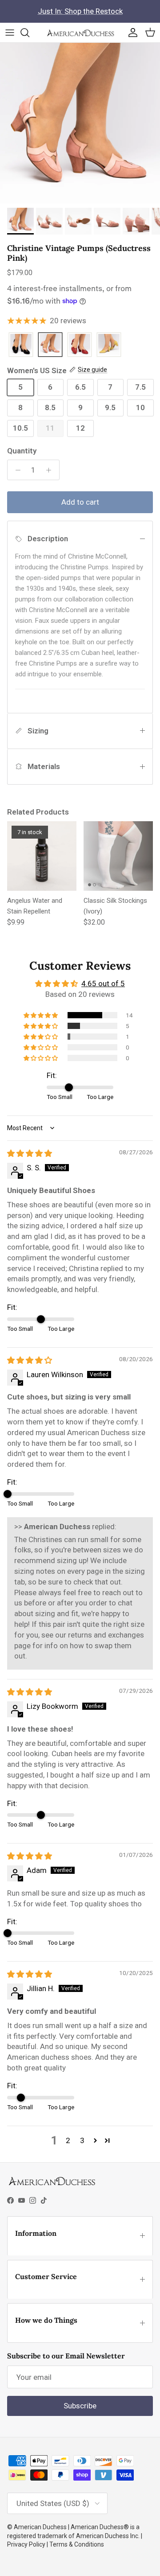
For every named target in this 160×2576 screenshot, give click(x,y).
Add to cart (80, 502)
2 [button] (68, 2140)
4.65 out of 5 (103, 983)
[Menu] (10, 33)
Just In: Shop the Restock (80, 11)
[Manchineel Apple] (109, 345)
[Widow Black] (21, 345)
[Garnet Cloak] (80, 345)
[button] (41, 1015)
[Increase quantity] (51, 470)
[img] (30, 1153)
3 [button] (82, 2140)
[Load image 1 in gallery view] (80, 123)
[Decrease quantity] (16, 470)
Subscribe (80, 2406)
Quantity (22, 451)
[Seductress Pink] (50, 345)
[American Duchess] (80, 33)
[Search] (29, 33)
